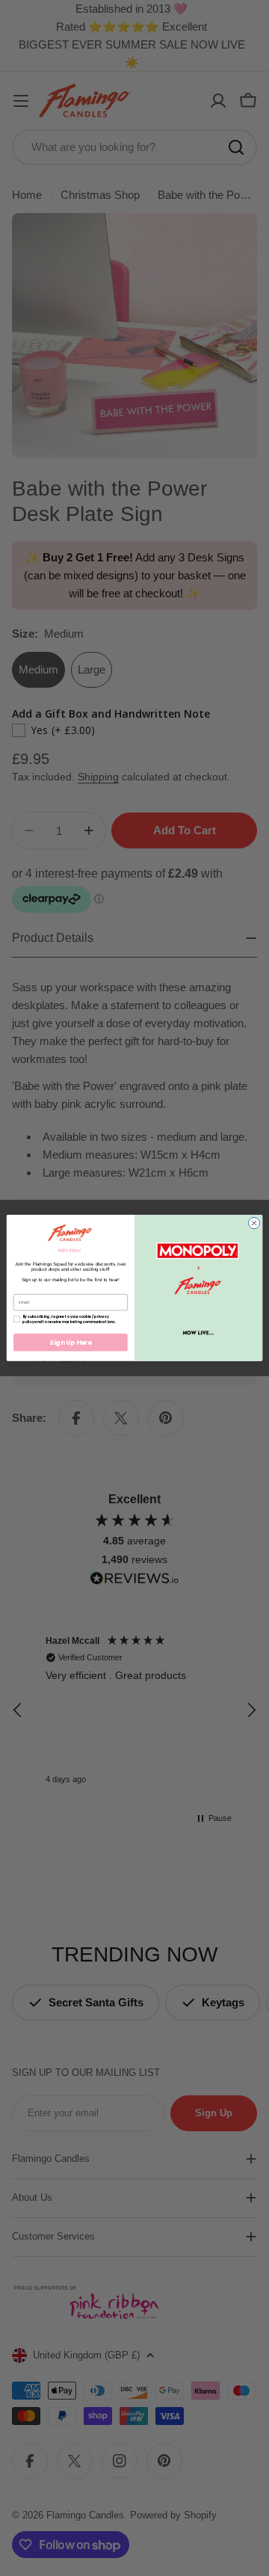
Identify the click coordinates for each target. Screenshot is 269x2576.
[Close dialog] (254, 1223)
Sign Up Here (71, 1343)
